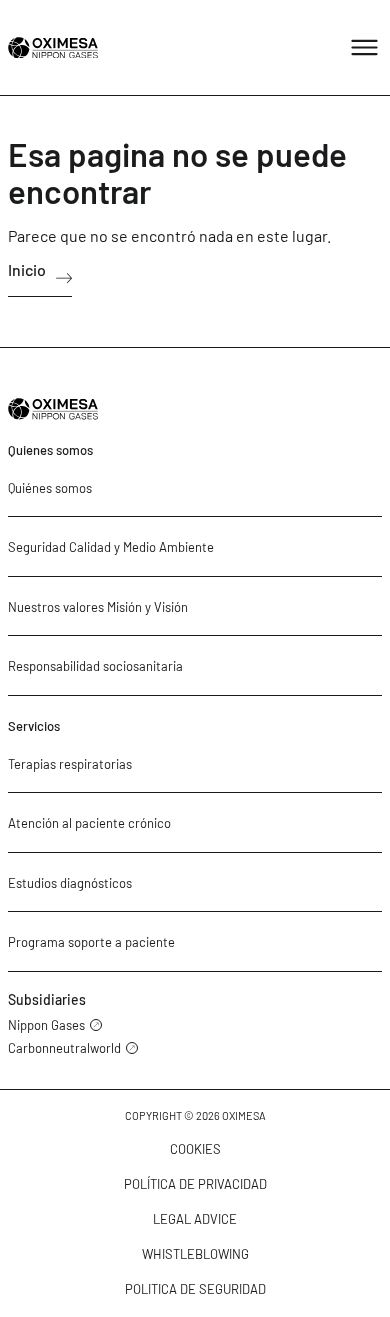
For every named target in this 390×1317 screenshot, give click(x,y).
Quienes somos (50, 450)
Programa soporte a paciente (91, 942)
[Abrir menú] (364, 47)
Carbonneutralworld (64, 1048)
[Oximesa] (53, 48)
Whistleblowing (195, 1254)
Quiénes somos (50, 488)
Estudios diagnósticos (70, 883)
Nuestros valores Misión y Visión (98, 607)
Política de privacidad (195, 1184)
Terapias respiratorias (70, 764)
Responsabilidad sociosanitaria (95, 666)
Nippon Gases (46, 1025)
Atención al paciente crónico (89, 823)
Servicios (34, 726)
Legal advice (195, 1219)
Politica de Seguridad (195, 1289)
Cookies (195, 1149)
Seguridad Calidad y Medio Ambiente (111, 547)
